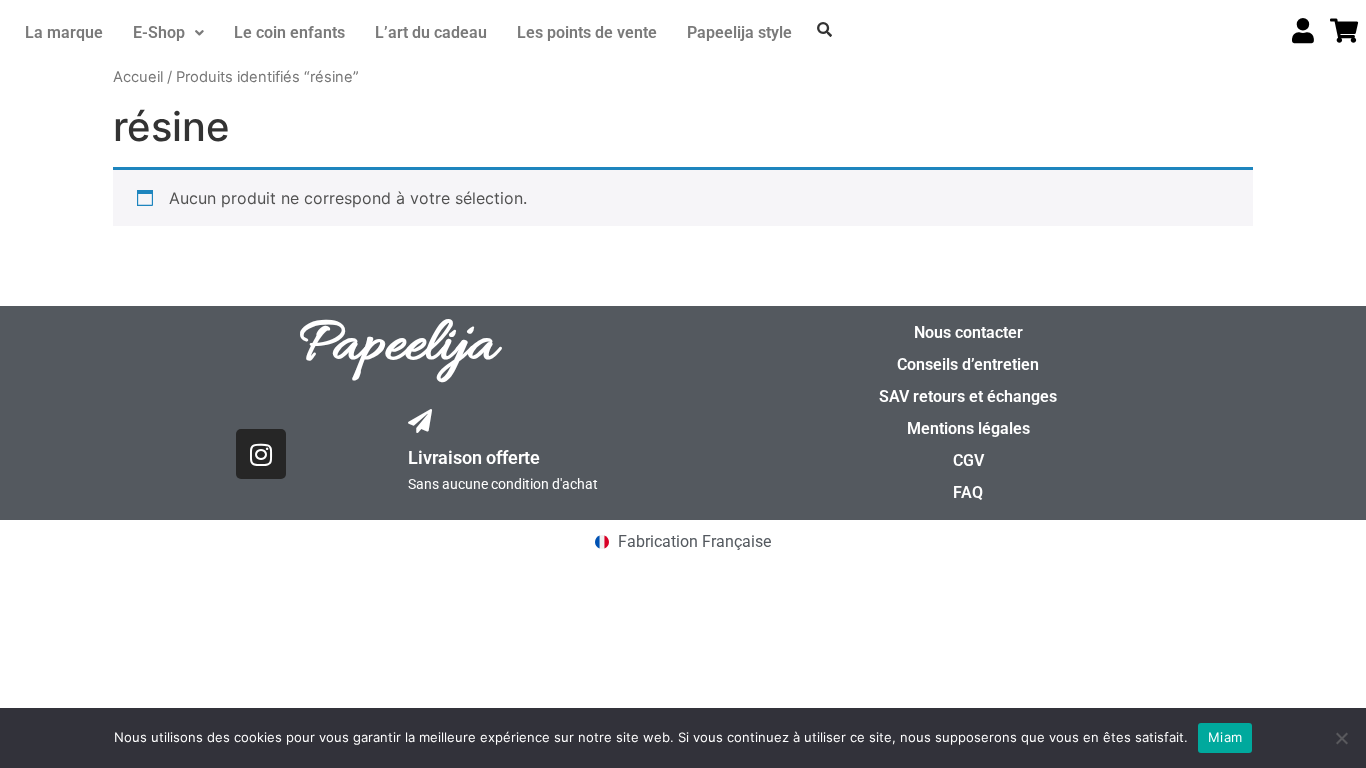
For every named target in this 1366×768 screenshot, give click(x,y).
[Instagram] (261, 454)
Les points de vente (587, 32)
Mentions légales (968, 428)
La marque (64, 32)
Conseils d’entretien (968, 364)
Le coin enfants (289, 32)
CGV (968, 460)
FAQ (968, 492)
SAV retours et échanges (968, 396)
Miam (1225, 737)
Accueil (138, 77)
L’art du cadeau (431, 32)
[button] (168, 33)
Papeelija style (739, 32)
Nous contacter (968, 332)
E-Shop (159, 32)
